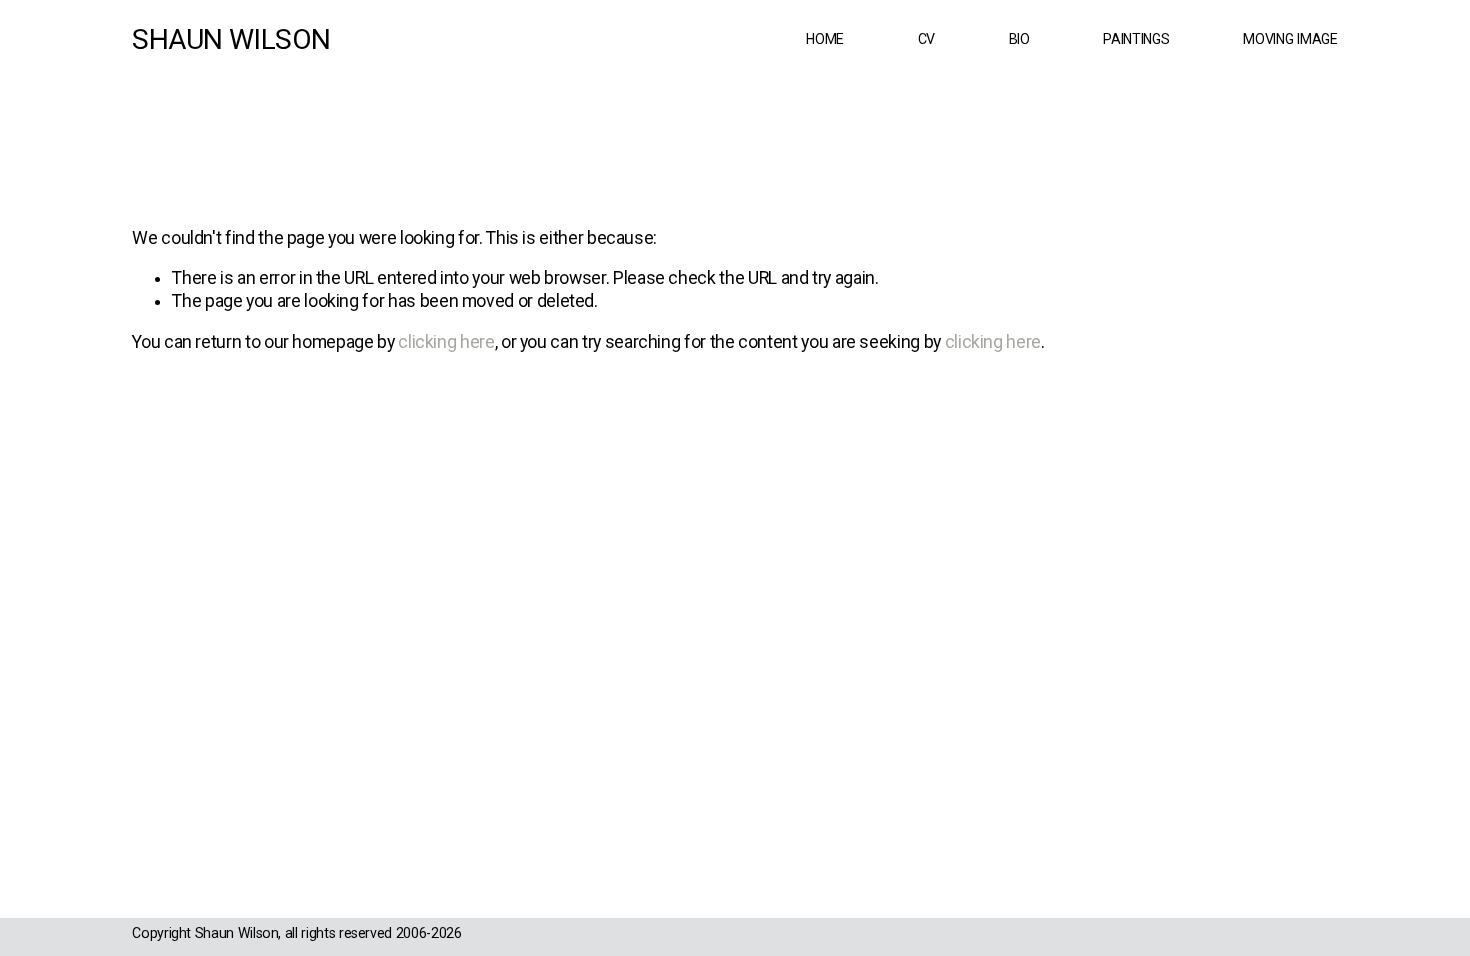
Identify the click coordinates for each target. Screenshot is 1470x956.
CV (926, 39)
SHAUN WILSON (231, 39)
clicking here (446, 342)
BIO (1019, 39)
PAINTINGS (1136, 39)
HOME (825, 39)
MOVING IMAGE (1290, 39)
